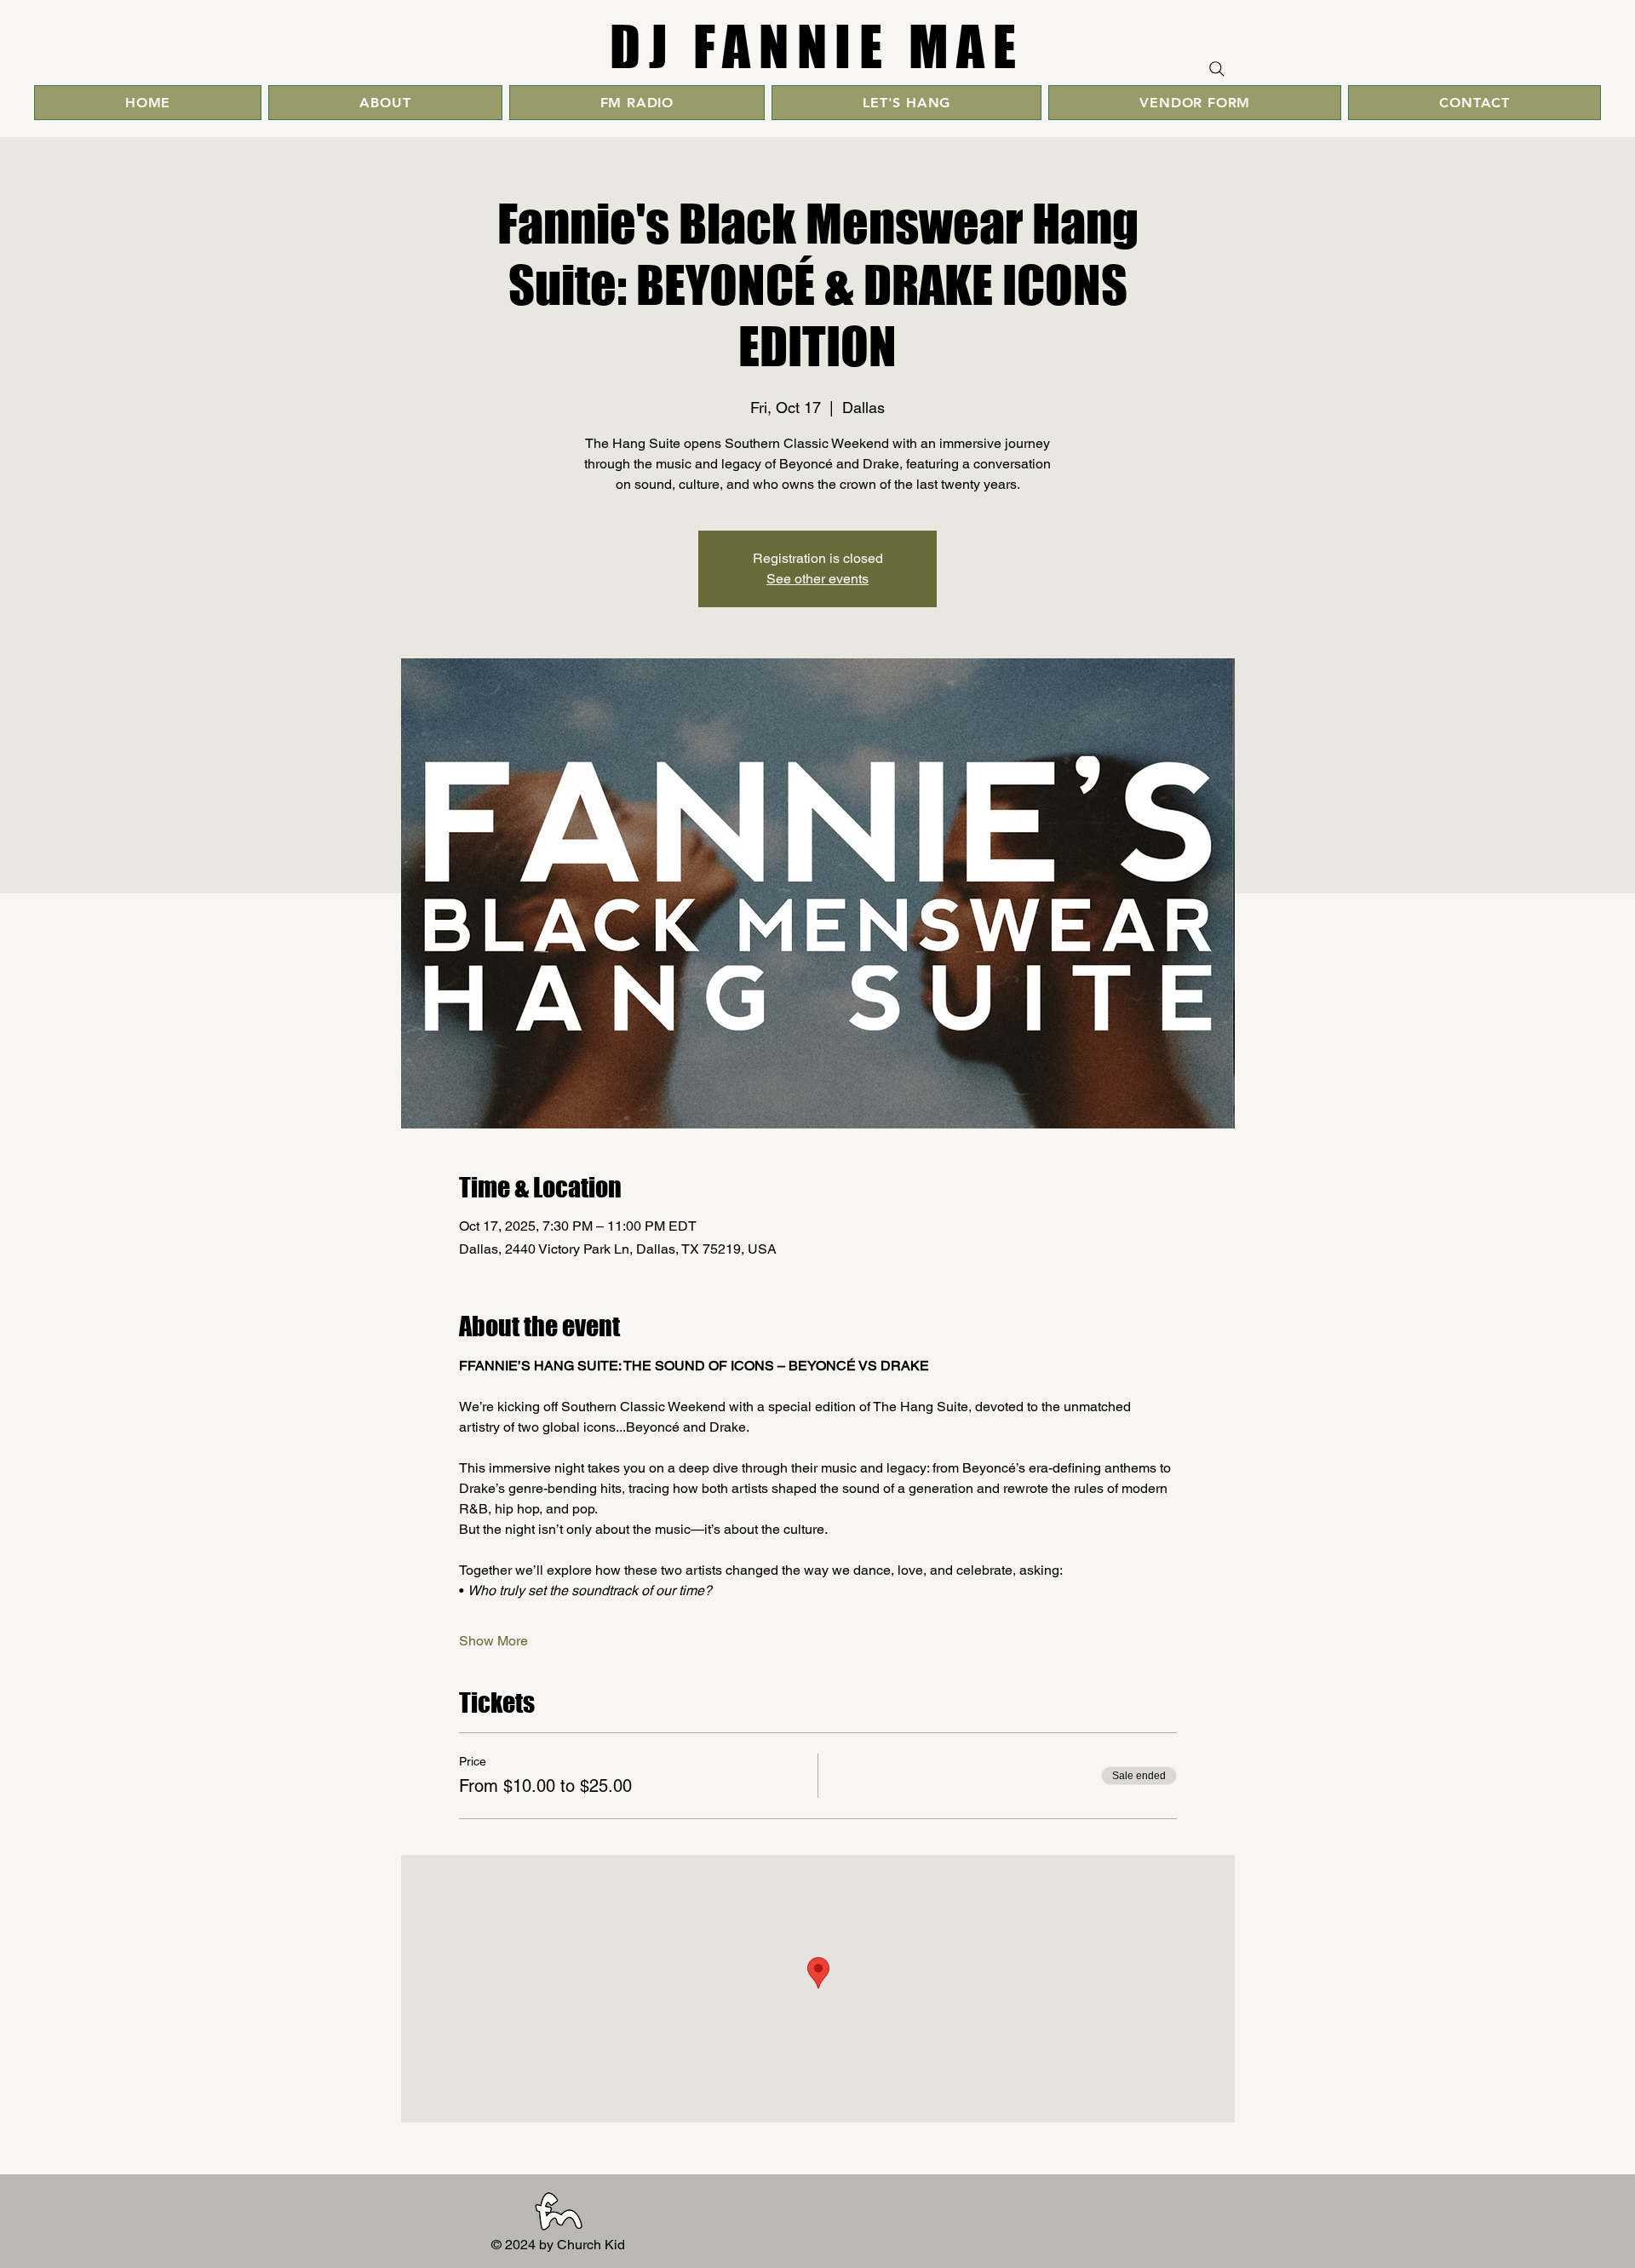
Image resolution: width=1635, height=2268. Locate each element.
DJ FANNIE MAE (817, 46)
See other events (817, 579)
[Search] (1217, 69)
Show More (493, 1641)
